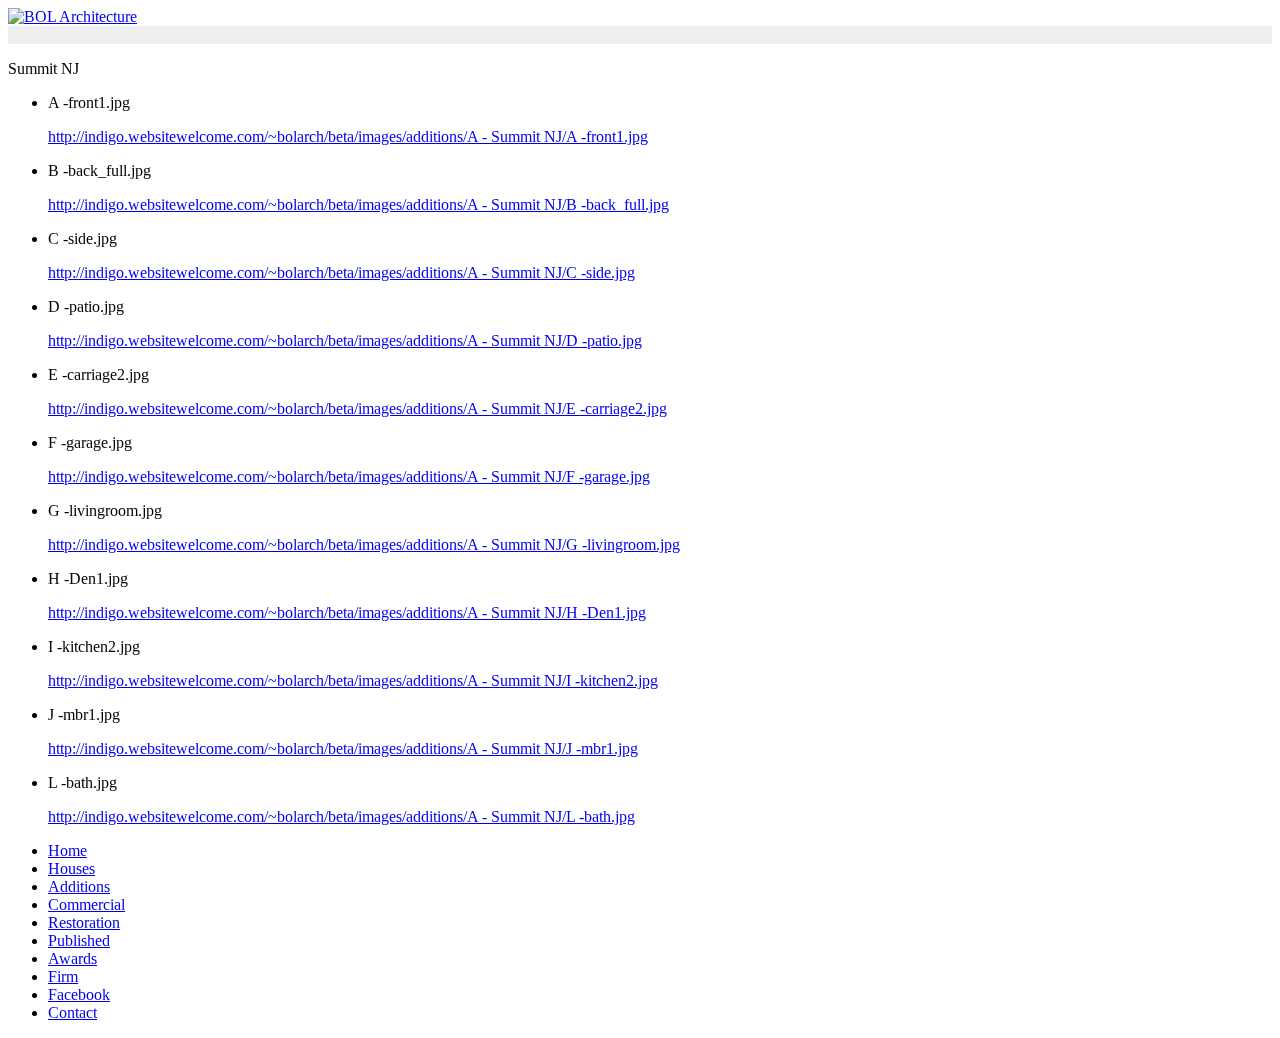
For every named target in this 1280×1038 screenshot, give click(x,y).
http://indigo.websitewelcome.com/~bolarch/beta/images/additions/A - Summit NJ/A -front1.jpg (348, 136)
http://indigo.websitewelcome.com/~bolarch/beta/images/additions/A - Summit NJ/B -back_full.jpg (358, 204)
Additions (79, 886)
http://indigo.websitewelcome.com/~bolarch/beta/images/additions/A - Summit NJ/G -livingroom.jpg (364, 544)
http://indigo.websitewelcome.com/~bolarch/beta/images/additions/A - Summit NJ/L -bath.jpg (341, 816)
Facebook (79, 994)
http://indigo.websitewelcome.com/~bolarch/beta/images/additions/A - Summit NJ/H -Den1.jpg (347, 612)
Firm (63, 976)
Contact (72, 1012)
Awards (72, 958)
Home (67, 850)
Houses (71, 868)
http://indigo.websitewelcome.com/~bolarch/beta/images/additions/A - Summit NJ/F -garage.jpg (349, 476)
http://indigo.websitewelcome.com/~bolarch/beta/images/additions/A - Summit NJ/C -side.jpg (341, 272)
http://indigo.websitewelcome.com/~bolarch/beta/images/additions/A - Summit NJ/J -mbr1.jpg (343, 748)
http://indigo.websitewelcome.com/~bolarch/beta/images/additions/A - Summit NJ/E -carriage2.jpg (357, 408)
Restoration (84, 922)
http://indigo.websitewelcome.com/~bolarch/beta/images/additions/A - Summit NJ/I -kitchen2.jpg (353, 680)
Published (79, 940)
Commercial (86, 904)
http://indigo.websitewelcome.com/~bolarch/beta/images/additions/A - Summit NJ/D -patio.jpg (345, 340)
